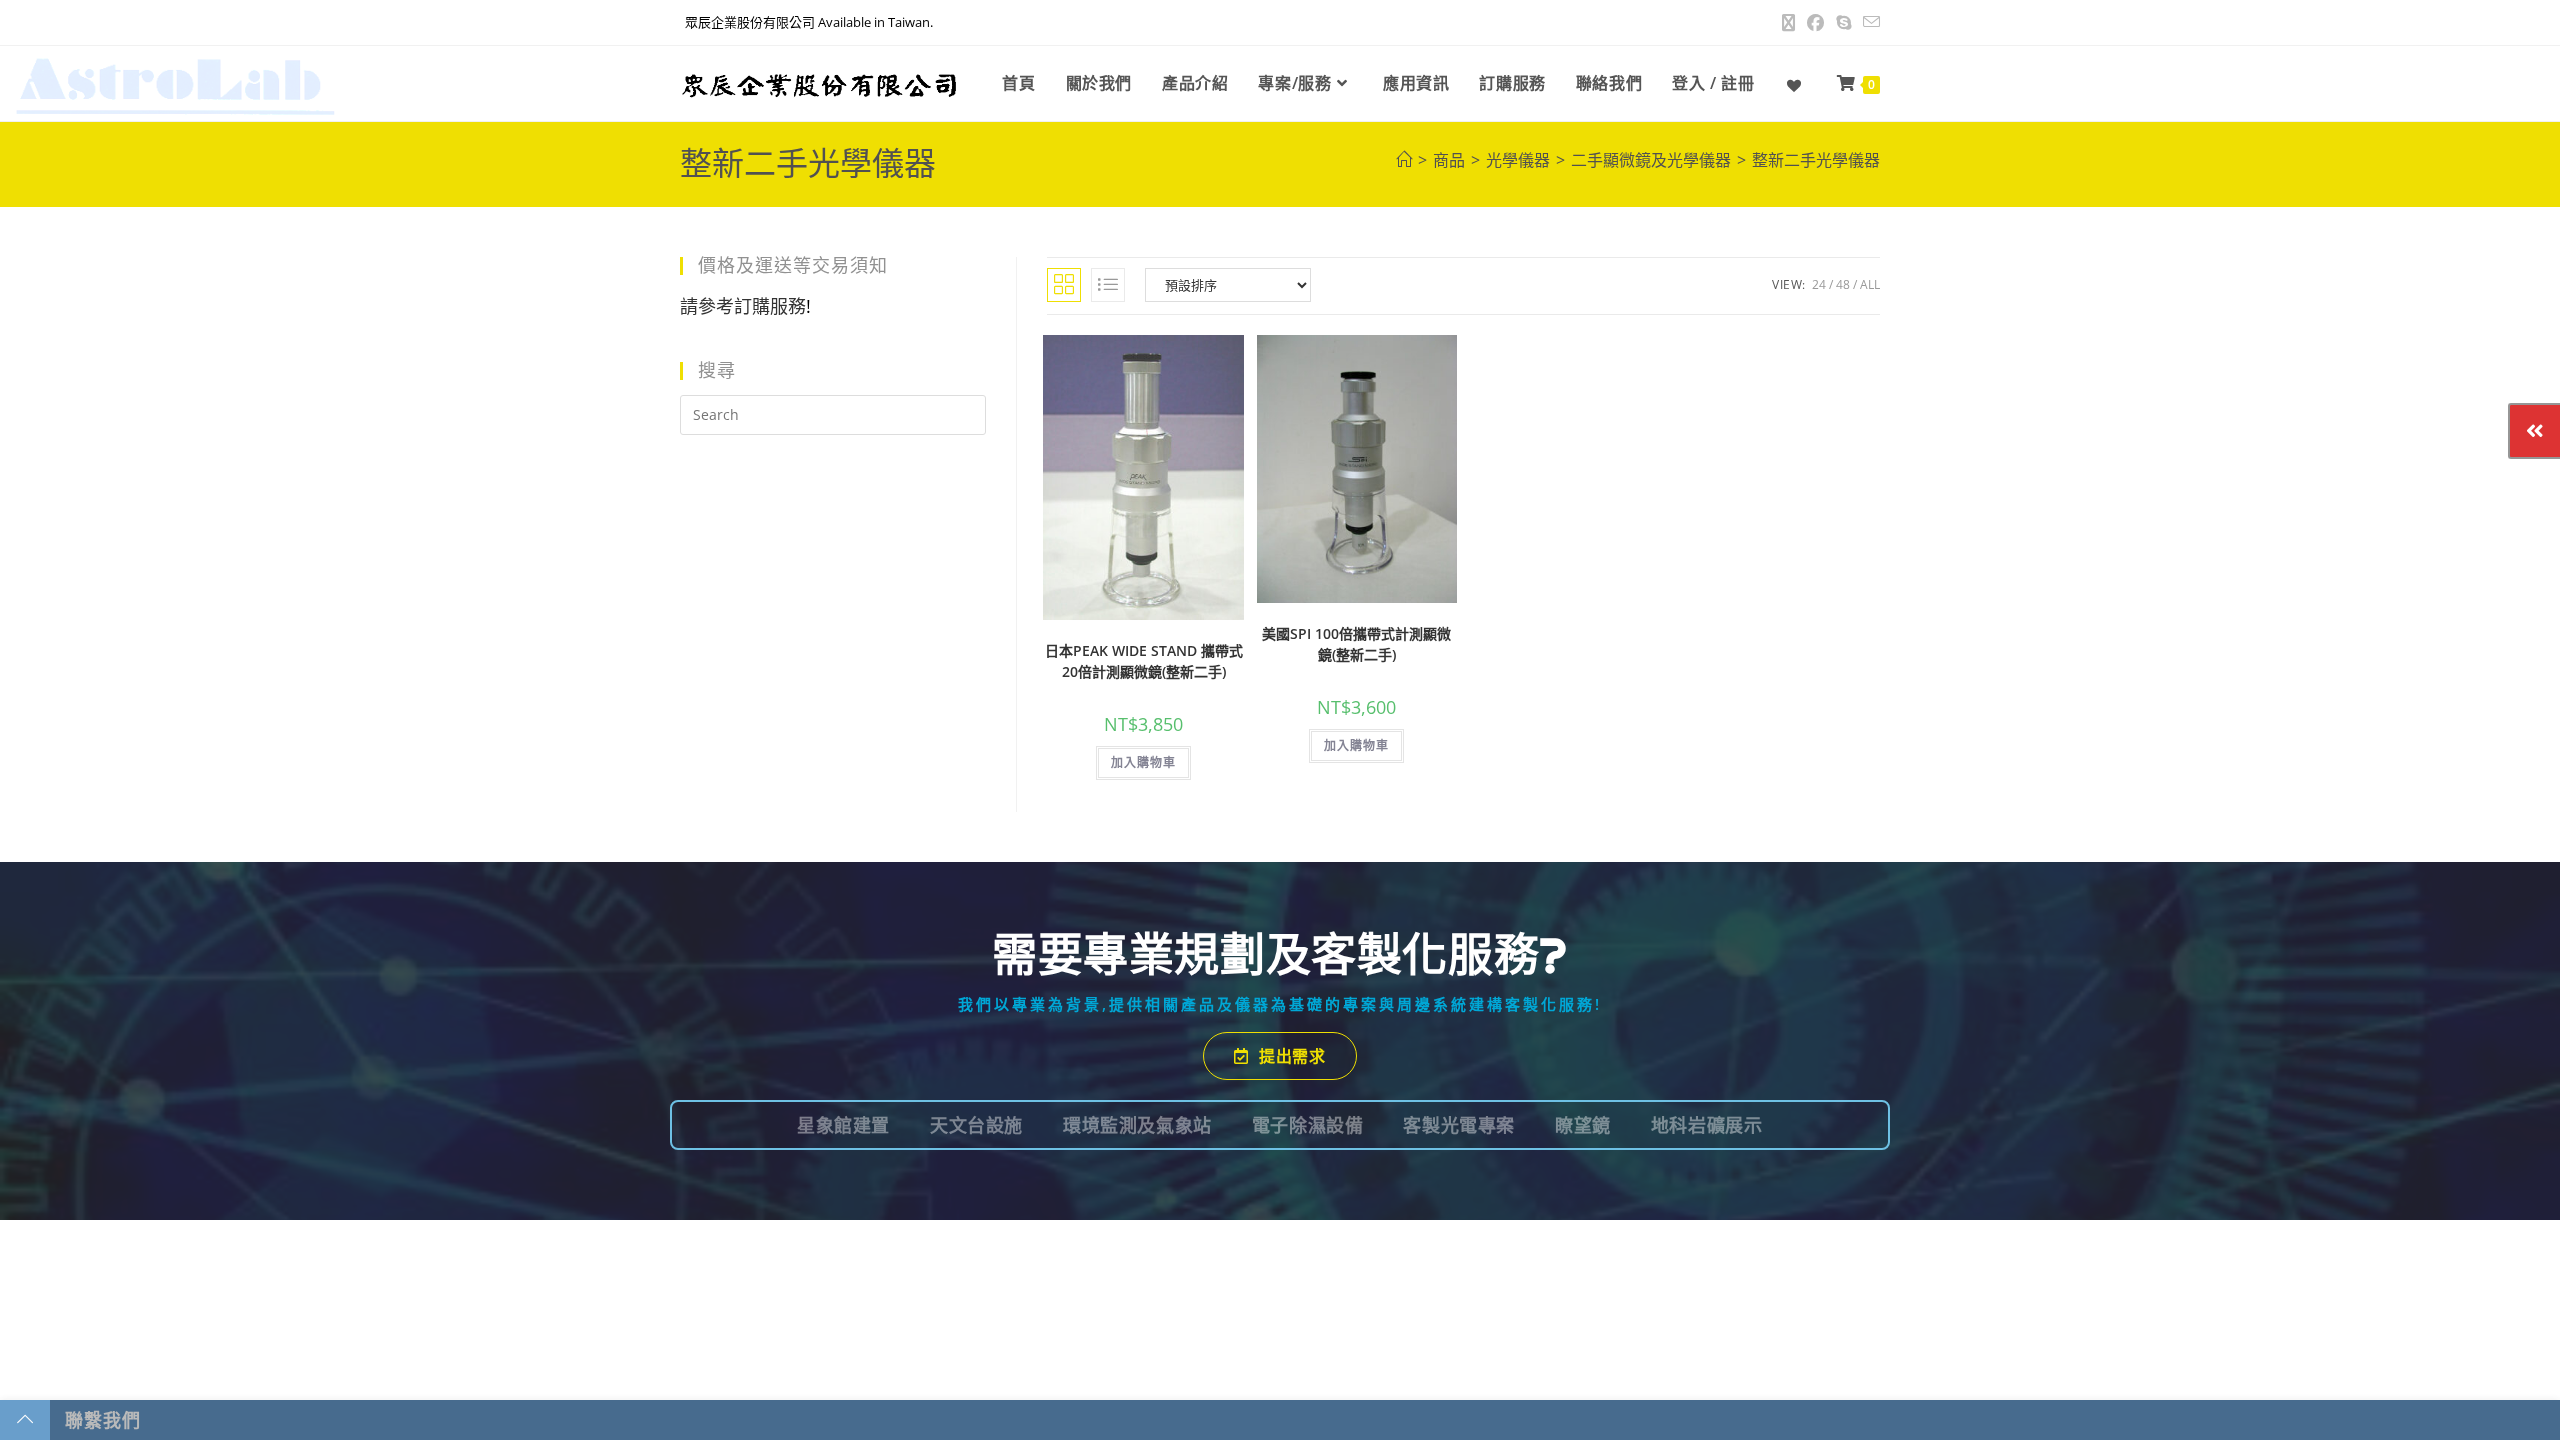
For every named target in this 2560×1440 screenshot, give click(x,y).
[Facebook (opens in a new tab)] (1815, 23)
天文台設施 (976, 1125)
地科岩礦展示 (1707, 1125)
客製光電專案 (1459, 1125)
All (1870, 284)
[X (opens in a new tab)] (1788, 23)
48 (1843, 284)
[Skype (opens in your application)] (1843, 23)
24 (1819, 284)
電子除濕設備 (1308, 1125)
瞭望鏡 (1583, 1125)
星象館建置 (843, 1125)
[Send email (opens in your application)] (1868, 23)
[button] (1231, 366)
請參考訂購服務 (743, 306)
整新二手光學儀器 (1816, 160)
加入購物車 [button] (1143, 762)
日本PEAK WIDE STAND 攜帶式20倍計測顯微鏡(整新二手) (1144, 661)
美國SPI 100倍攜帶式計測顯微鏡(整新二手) (1356, 644)
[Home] (1404, 160)
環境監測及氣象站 (1137, 1125)
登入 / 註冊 (1713, 83)
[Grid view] (1064, 285)
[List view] (1108, 285)
